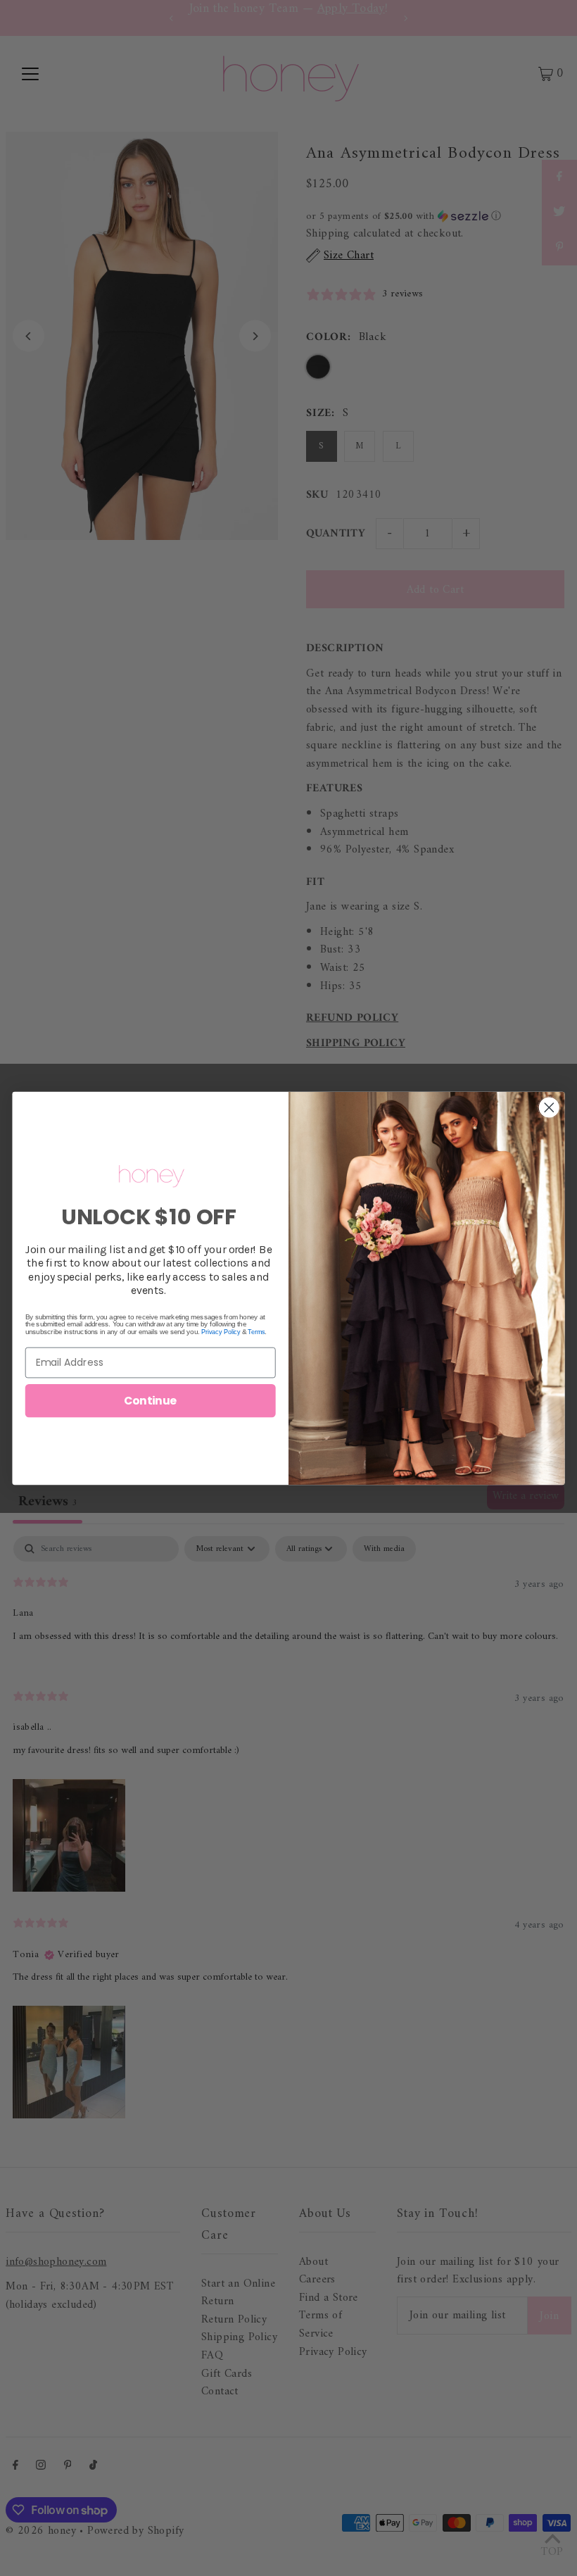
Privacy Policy (221, 1331)
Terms (256, 1331)
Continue (151, 1400)
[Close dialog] (549, 1107)
